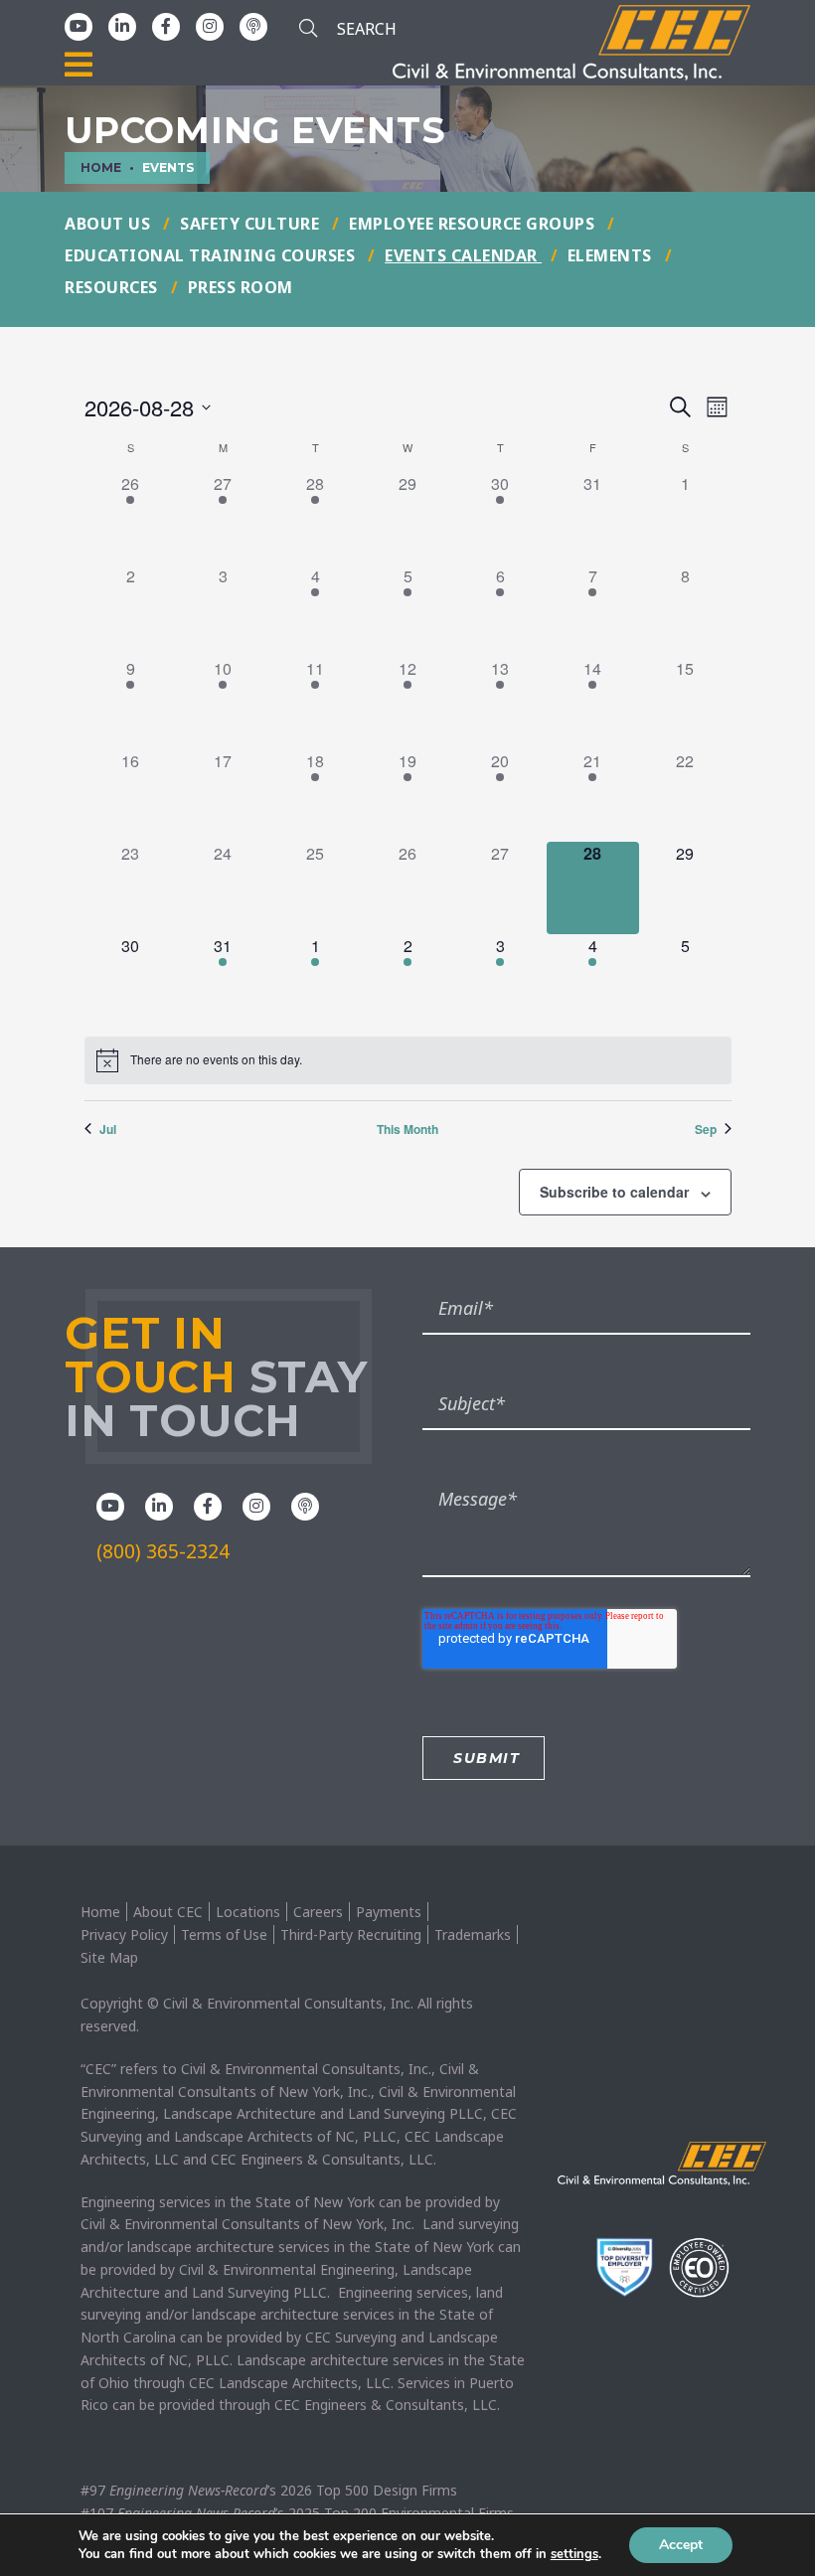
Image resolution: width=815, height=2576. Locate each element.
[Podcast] (253, 26)
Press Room (241, 287)
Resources (113, 287)
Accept (681, 2545)
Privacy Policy (124, 1934)
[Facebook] (166, 26)
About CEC (168, 1912)
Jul (108, 1129)
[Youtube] (79, 26)
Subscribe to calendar (614, 1192)
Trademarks (473, 1934)
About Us (110, 224)
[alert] (408, 1060)
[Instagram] (210, 26)
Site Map (109, 1957)
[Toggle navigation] (79, 66)
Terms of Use (224, 1934)
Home (100, 1912)
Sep (706, 1129)
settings (574, 2554)
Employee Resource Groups (474, 224)
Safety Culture (252, 224)
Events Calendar (463, 255)
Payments (389, 1912)
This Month (407, 1129)
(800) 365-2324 (163, 1551)
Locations (248, 1912)
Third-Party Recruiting (351, 1934)
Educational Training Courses (212, 255)
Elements (612, 255)
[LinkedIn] (122, 26)
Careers (318, 1912)
